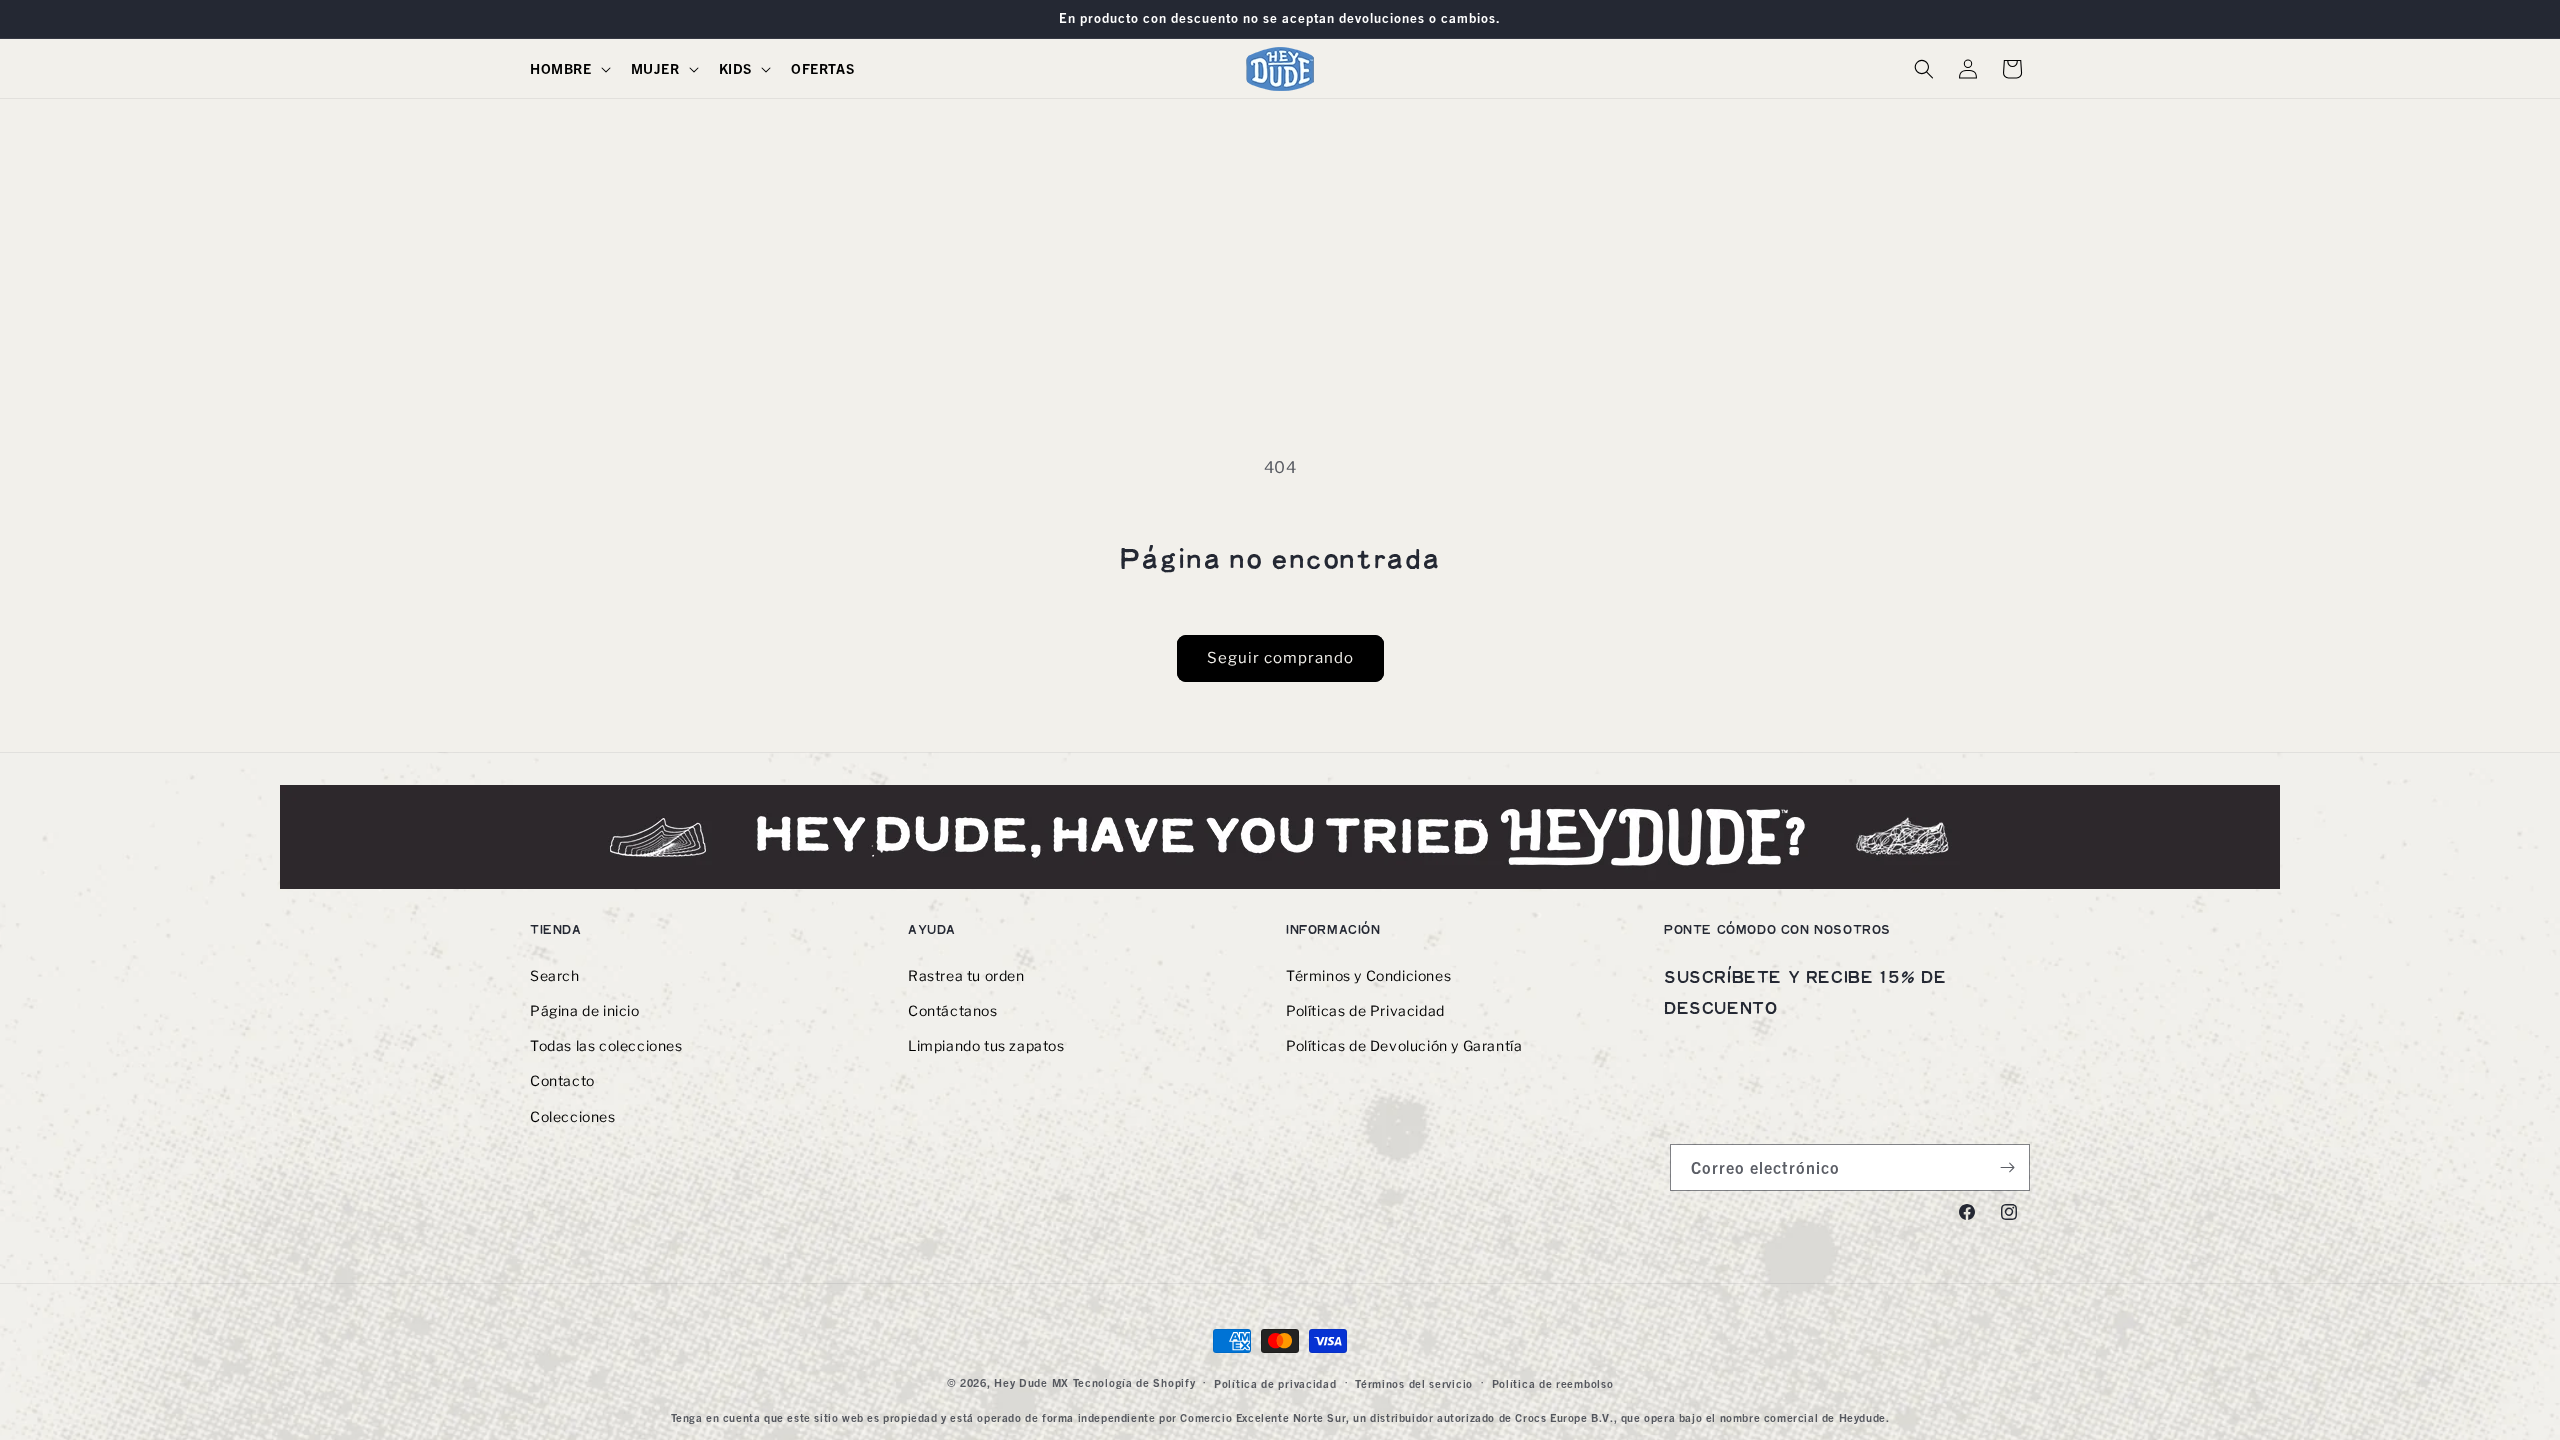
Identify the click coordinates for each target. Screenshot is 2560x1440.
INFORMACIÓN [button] (1333, 929)
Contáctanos (953, 1010)
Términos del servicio (1414, 1383)
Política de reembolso (1553, 1383)
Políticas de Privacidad (1365, 1010)
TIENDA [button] (556, 929)
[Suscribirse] (2007, 1167)
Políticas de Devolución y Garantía (1404, 1045)
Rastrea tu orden (966, 975)
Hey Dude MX (1031, 1382)
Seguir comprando (1280, 658)
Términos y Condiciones (1368, 975)
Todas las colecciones (606, 1045)
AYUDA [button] (932, 929)
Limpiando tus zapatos (986, 1045)
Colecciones (573, 1116)
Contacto (562, 1080)
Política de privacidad (1275, 1383)
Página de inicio (585, 1010)
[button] (568, 68)
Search (555, 975)
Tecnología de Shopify (1134, 1382)
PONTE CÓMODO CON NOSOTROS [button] (1777, 929)
